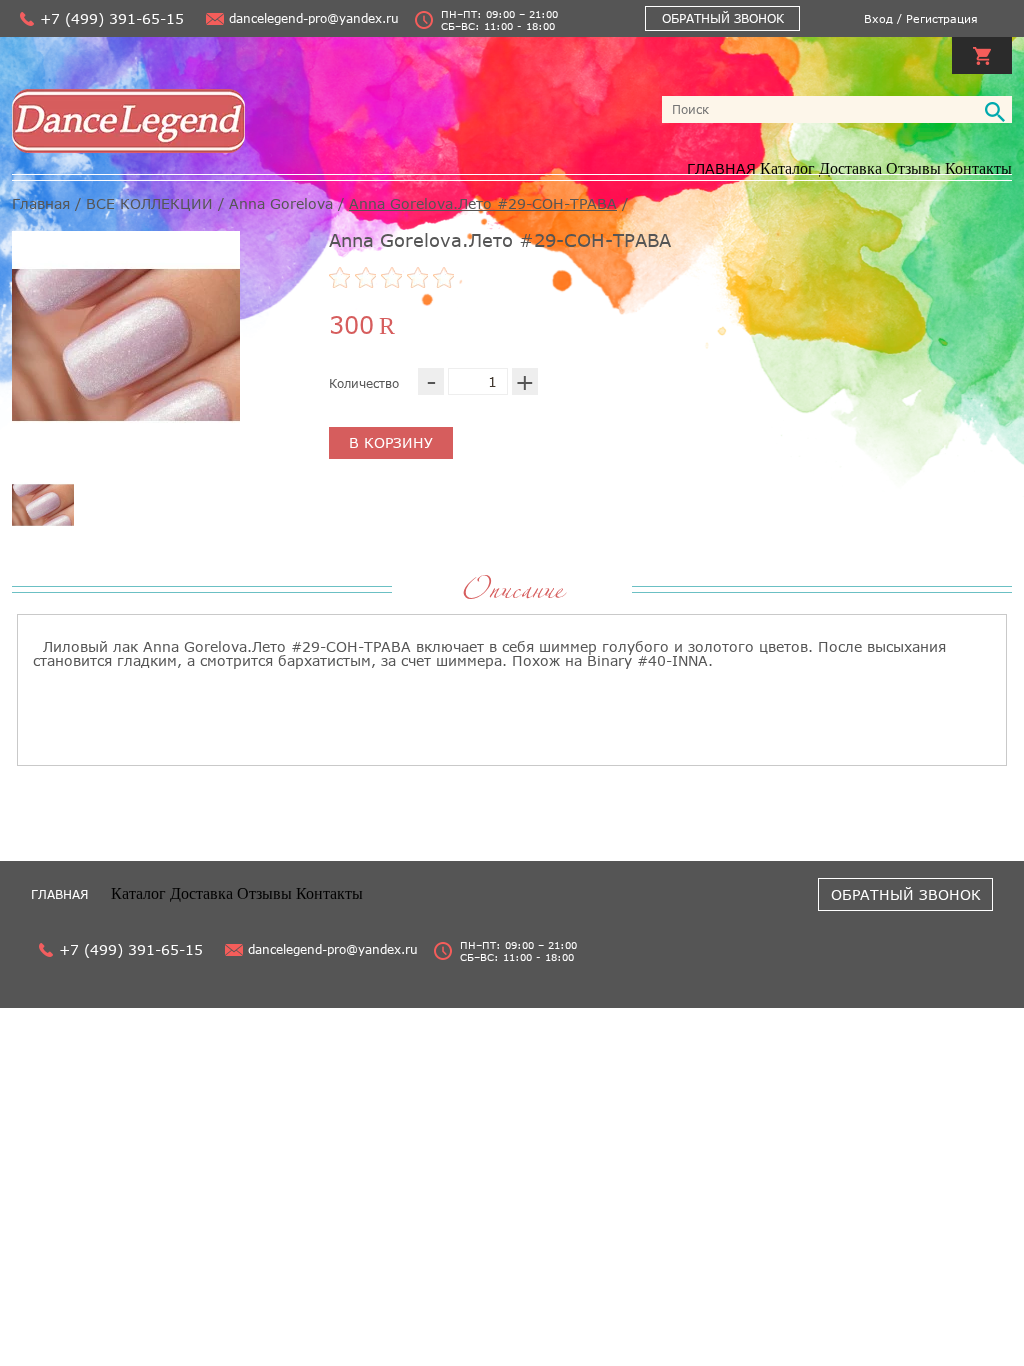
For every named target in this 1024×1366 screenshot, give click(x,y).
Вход (878, 18)
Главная (41, 203)
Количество (364, 383)
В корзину (391, 442)
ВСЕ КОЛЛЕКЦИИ (149, 203)
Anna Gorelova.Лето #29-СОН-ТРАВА (483, 203)
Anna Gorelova (281, 203)
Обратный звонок (723, 18)
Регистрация (942, 18)
